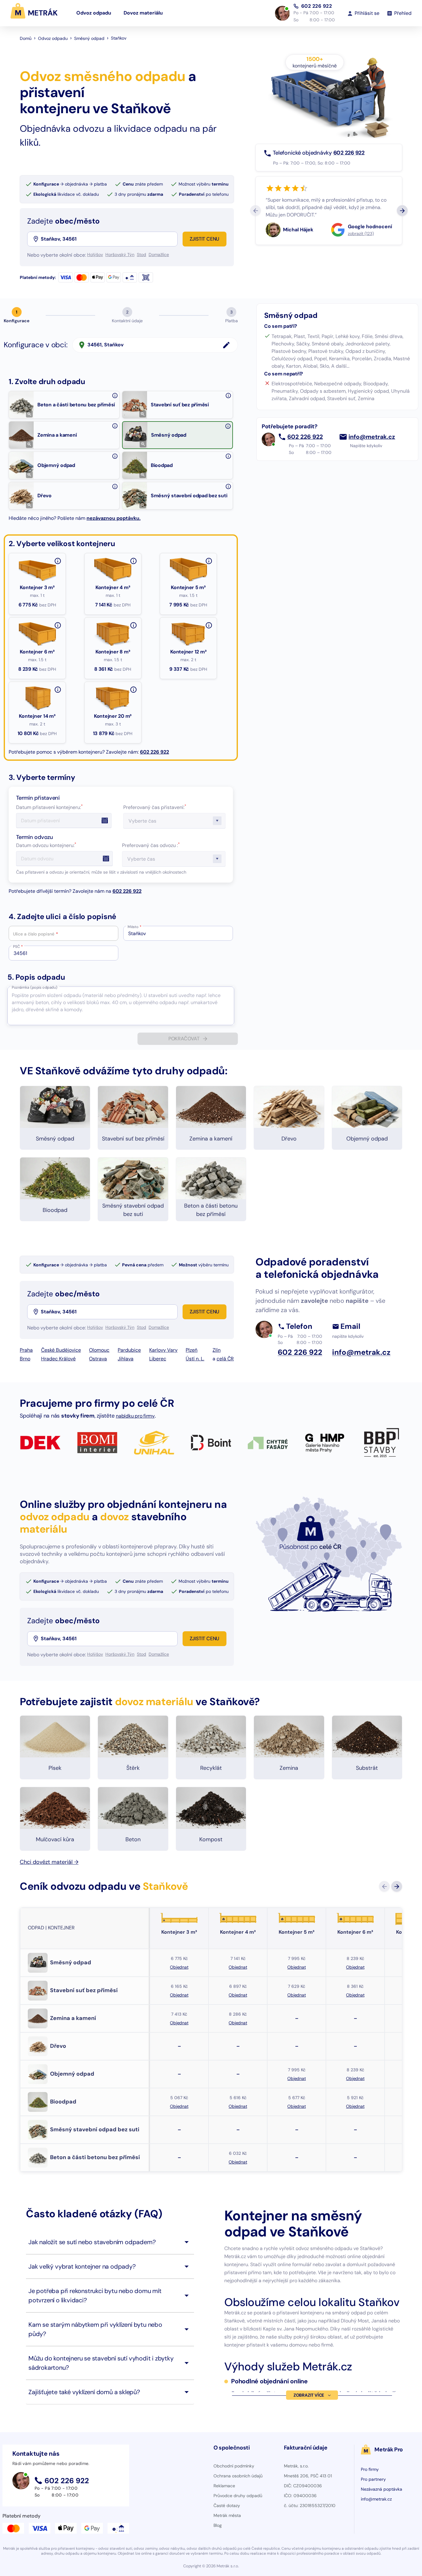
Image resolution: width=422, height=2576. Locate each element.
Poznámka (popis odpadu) (34, 987)
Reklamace (224, 2486)
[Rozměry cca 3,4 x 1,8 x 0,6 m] (133, 561)
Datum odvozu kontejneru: (46, 845)
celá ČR (225, 1359)
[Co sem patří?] (115, 396)
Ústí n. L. (195, 1359)
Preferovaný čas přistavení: (155, 807)
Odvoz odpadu (94, 13)
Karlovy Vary (163, 1350)
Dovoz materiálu (143, 13)
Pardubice (129, 1350)
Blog (218, 2525)
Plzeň (192, 1350)
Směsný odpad (89, 38)
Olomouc (99, 1350)
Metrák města (227, 2515)
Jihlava (126, 1359)
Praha (26, 1350)
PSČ (18, 947)
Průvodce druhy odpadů (238, 2496)
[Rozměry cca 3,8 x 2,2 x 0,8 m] (58, 625)
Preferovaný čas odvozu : (151, 845)
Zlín (217, 1350)
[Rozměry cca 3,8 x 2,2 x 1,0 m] (133, 625)
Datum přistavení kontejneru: (49, 807)
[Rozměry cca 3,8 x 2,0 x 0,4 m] (58, 561)
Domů (26, 38)
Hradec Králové (58, 1359)
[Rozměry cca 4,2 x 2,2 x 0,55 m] (209, 561)
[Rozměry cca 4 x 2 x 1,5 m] (209, 625)
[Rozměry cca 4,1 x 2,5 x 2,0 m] (133, 690)
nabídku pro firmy (135, 1416)
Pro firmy (370, 2469)
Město (135, 927)
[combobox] (109, 239)
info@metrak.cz (372, 437)
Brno (25, 1359)
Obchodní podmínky (234, 2466)
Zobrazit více (309, 2395)
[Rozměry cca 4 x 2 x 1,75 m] (58, 690)
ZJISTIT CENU (205, 239)
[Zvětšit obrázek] (29, 414)
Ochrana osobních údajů (238, 2476)
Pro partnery (373, 2479)
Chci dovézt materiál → (49, 1862)
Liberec (158, 1359)
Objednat (179, 1967)
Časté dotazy (227, 2505)
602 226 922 (317, 6)
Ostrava (98, 1359)
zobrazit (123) (361, 233)
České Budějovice (61, 1350)
